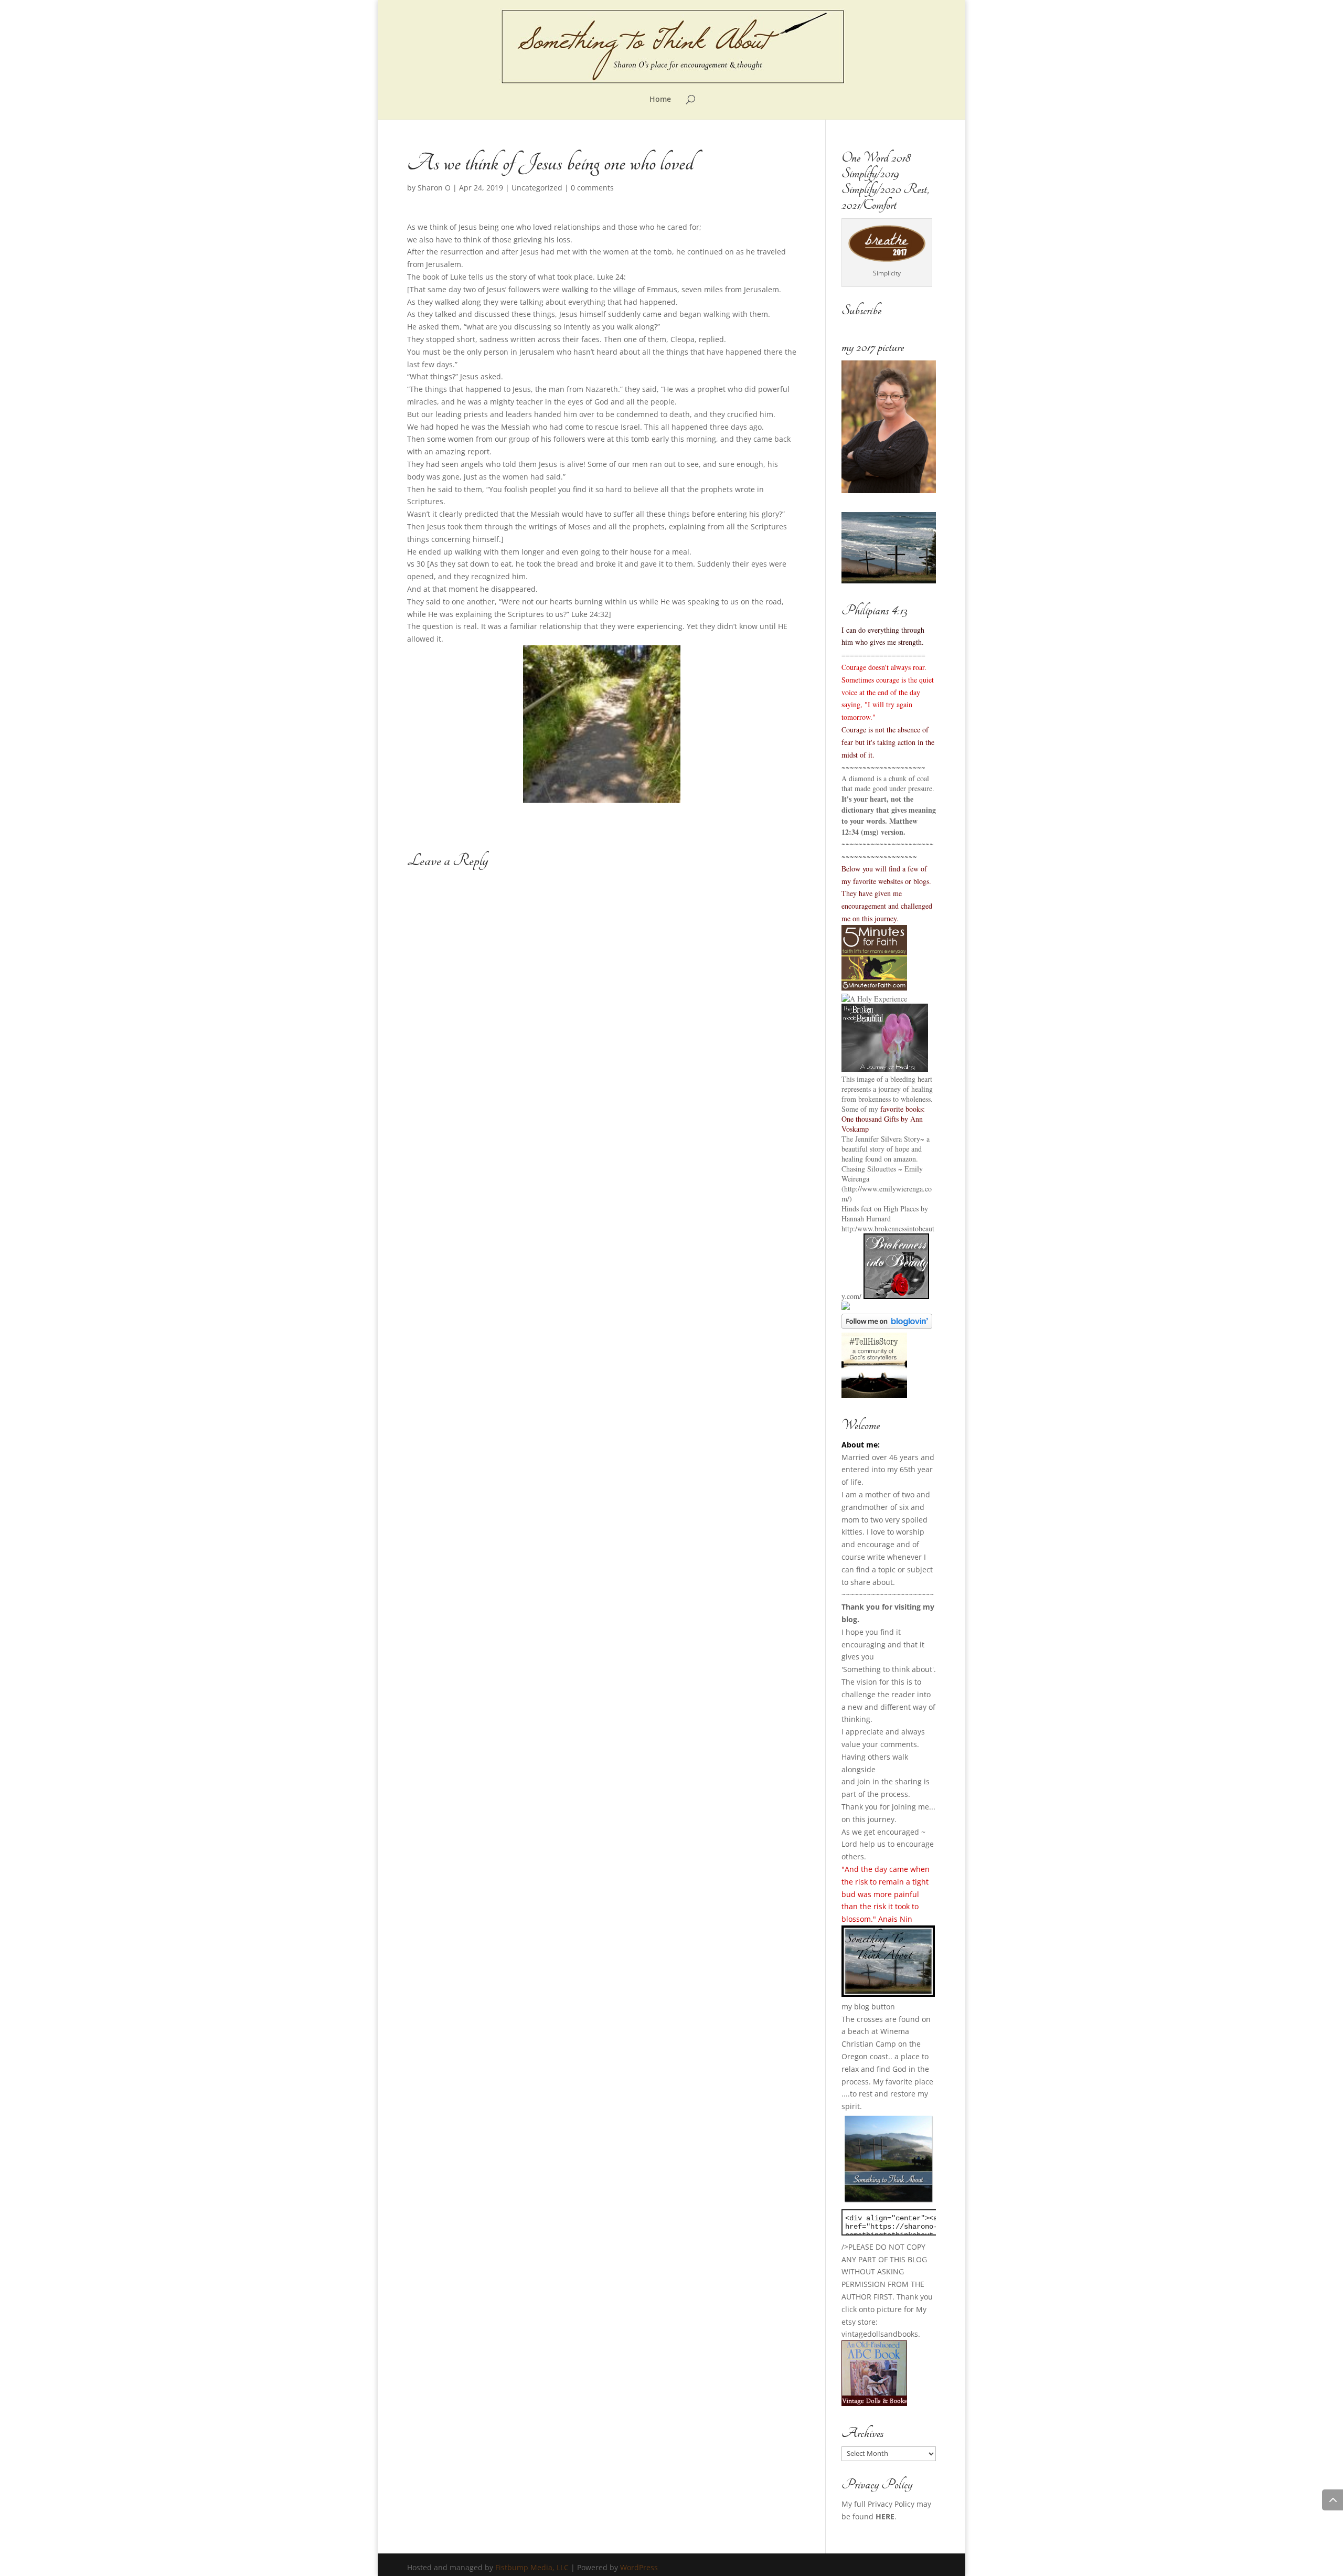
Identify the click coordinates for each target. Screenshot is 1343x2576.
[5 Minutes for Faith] (874, 988)
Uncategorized (537, 188)
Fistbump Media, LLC (532, 2567)
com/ (854, 1296)
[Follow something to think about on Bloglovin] (887, 1326)
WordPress (639, 2567)
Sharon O (434, 188)
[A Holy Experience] (874, 999)
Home (660, 100)
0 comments (592, 188)
